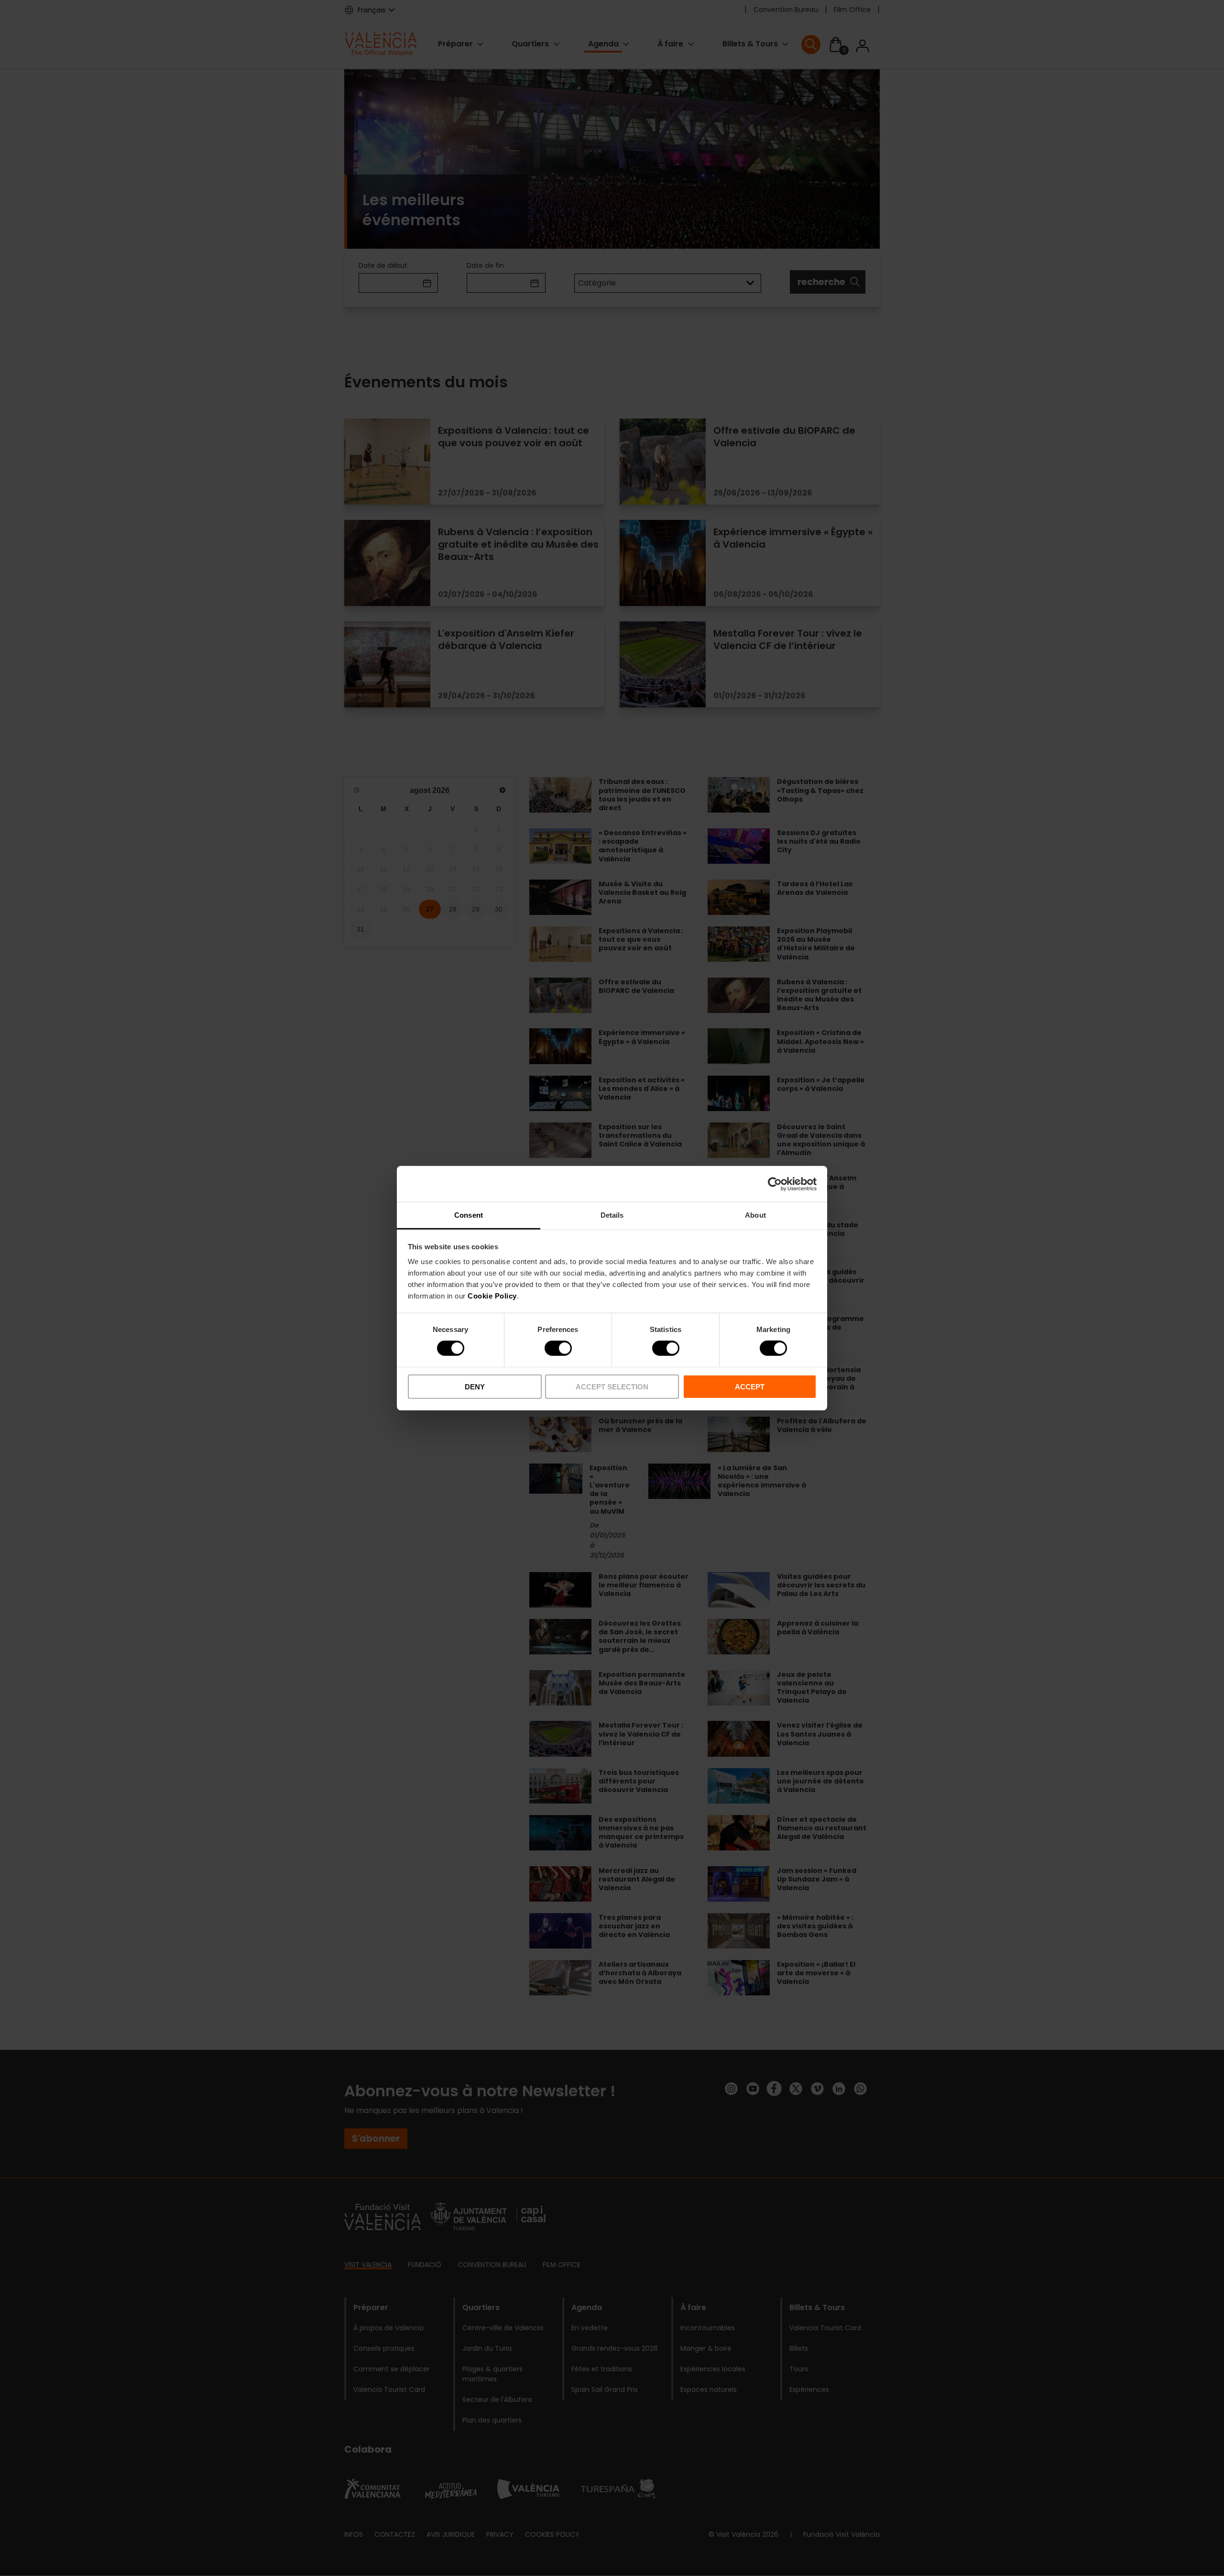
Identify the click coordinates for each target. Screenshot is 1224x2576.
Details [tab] (612, 1215)
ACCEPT (750, 1387)
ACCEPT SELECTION (612, 1387)
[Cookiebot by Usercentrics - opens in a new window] (775, 1184)
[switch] (558, 1348)
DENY (475, 1387)
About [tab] (755, 1215)
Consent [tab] (469, 1215)
